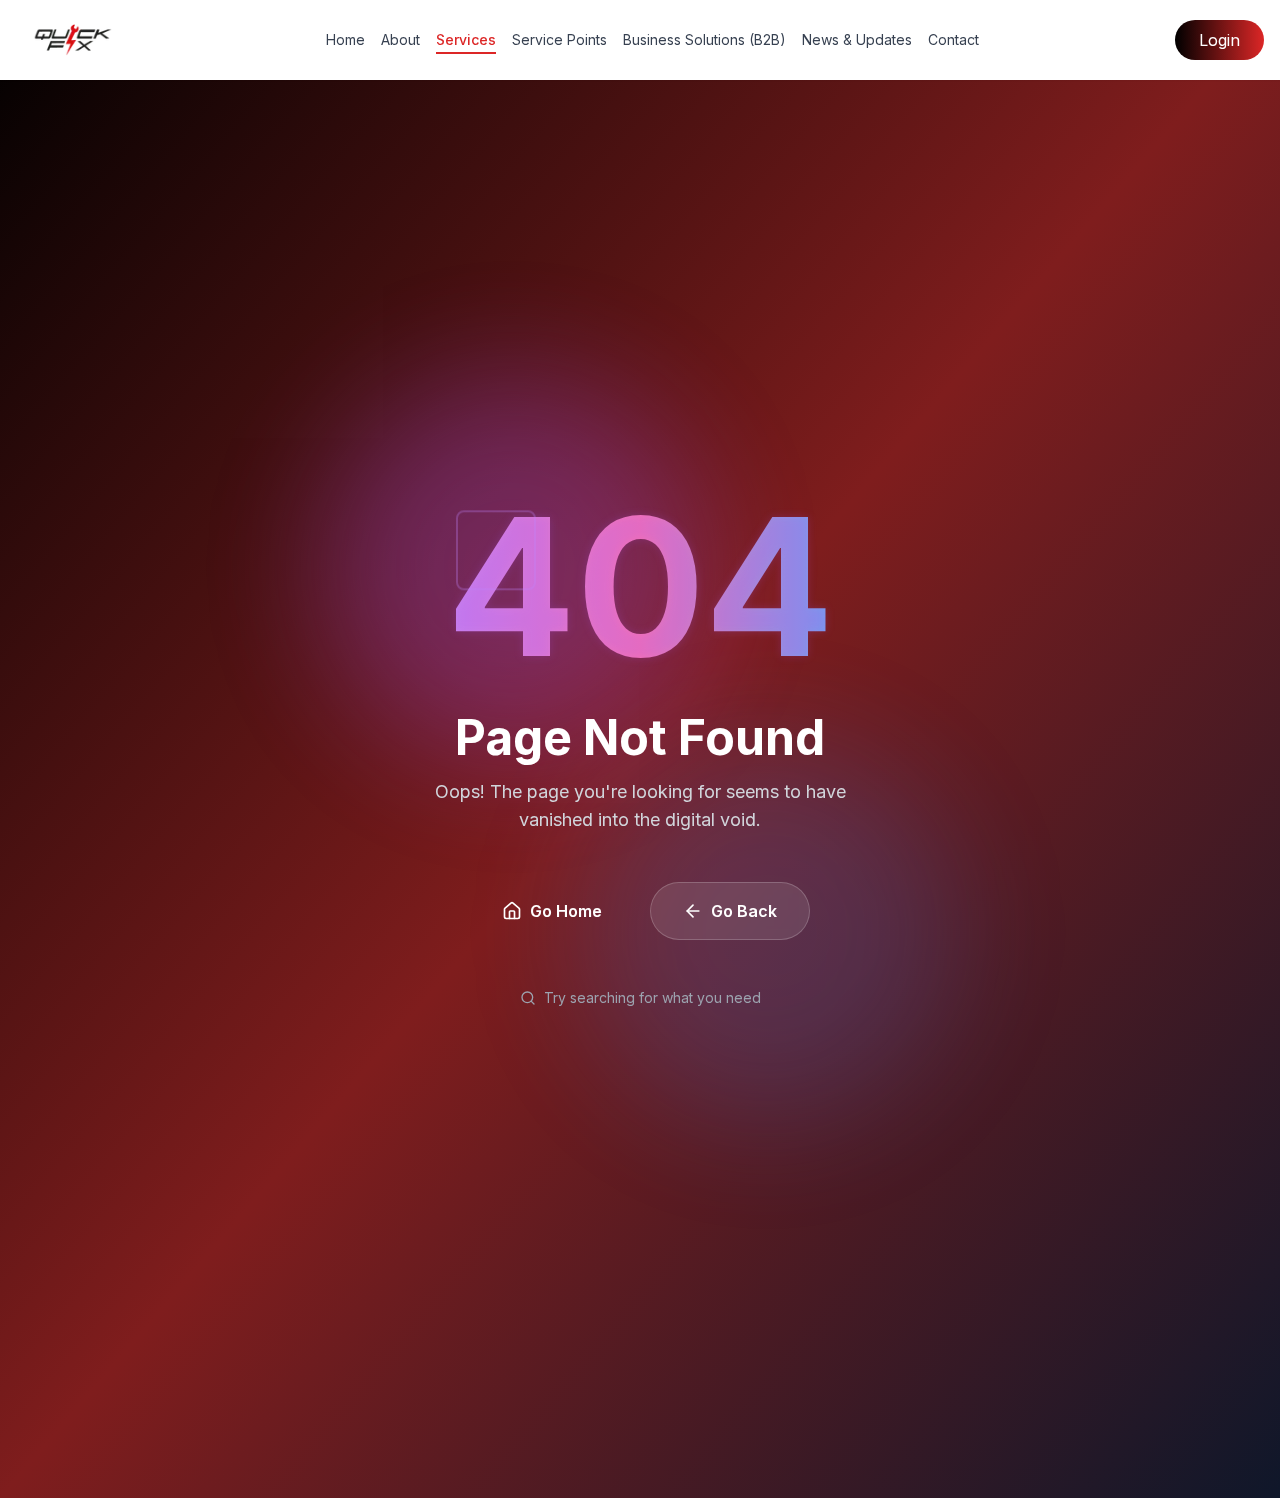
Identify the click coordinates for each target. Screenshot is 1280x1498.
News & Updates (857, 39)
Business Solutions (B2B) (704, 39)
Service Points (559, 39)
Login (1219, 40)
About (400, 39)
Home (345, 39)
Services (466, 39)
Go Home (566, 911)
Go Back (744, 911)
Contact (953, 39)
